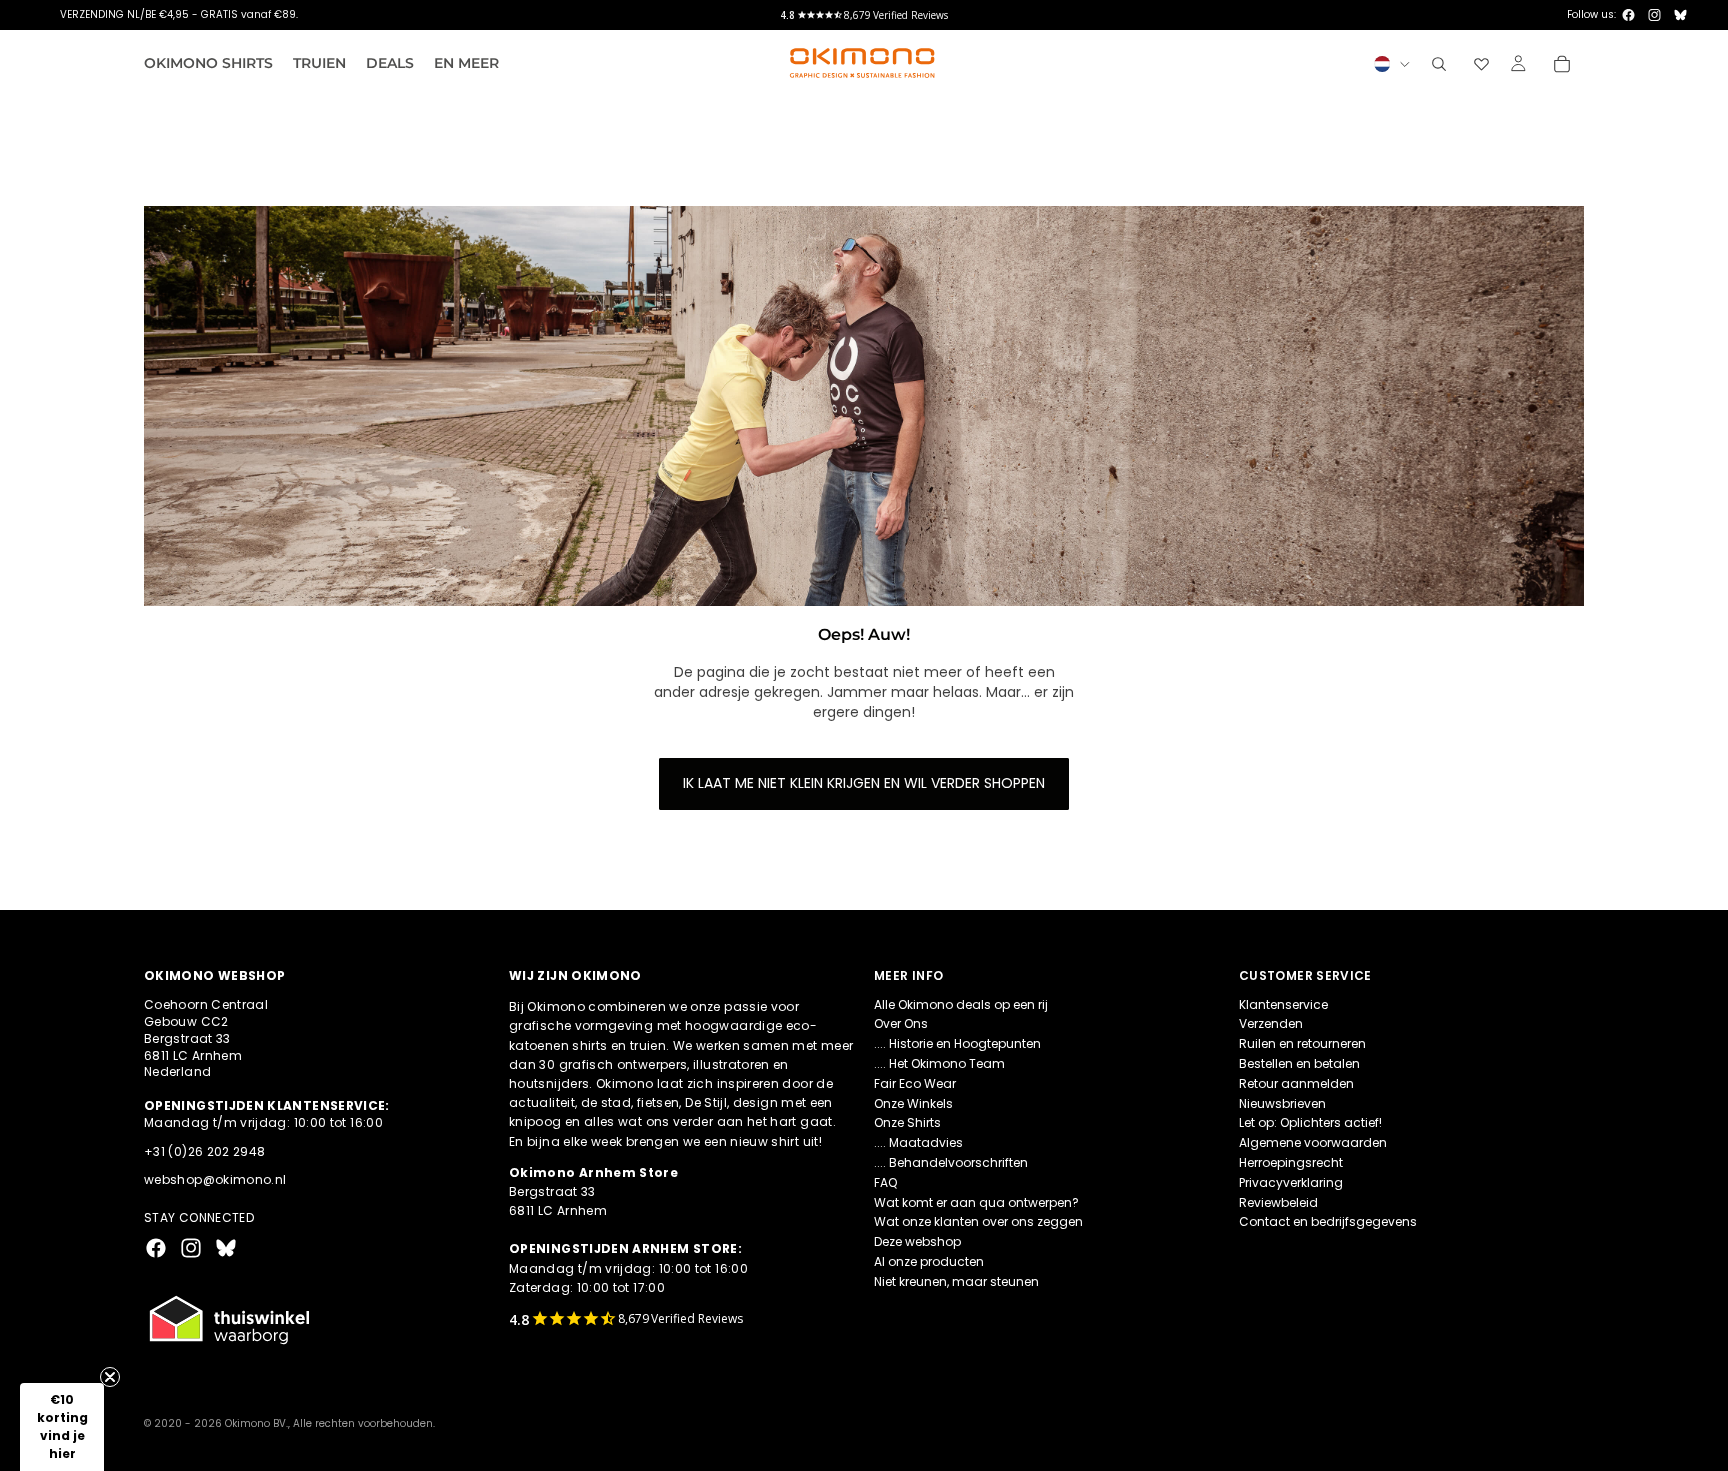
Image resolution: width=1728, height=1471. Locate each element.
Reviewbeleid (1278, 1201)
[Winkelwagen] (1562, 64)
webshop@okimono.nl (215, 1179)
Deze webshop (917, 1241)
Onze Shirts (907, 1122)
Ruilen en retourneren (1302, 1043)
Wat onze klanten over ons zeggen (978, 1221)
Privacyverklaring (1291, 1181)
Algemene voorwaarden (1313, 1142)
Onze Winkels (913, 1102)
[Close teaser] (110, 1377)
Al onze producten (929, 1261)
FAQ (885, 1181)
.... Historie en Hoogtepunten (957, 1043)
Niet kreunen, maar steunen (956, 1280)
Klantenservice (1283, 1003)
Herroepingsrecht (1291, 1162)
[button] (62, 1427)
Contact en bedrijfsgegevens (1328, 1221)
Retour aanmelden (1296, 1082)
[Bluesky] (1680, 15)
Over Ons (901, 1023)
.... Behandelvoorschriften (951, 1162)
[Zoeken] (1439, 64)
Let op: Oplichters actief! (1310, 1122)
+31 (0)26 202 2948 (204, 1150)
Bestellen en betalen (1299, 1063)
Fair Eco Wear (915, 1082)
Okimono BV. (256, 1423)
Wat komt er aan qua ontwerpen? (976, 1201)
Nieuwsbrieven (1282, 1102)
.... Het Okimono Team (939, 1063)
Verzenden (1271, 1023)
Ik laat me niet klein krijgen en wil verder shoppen (864, 783)
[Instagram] (1654, 15)
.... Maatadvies (918, 1142)
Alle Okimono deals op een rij (961, 1003)
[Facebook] (1628, 15)
